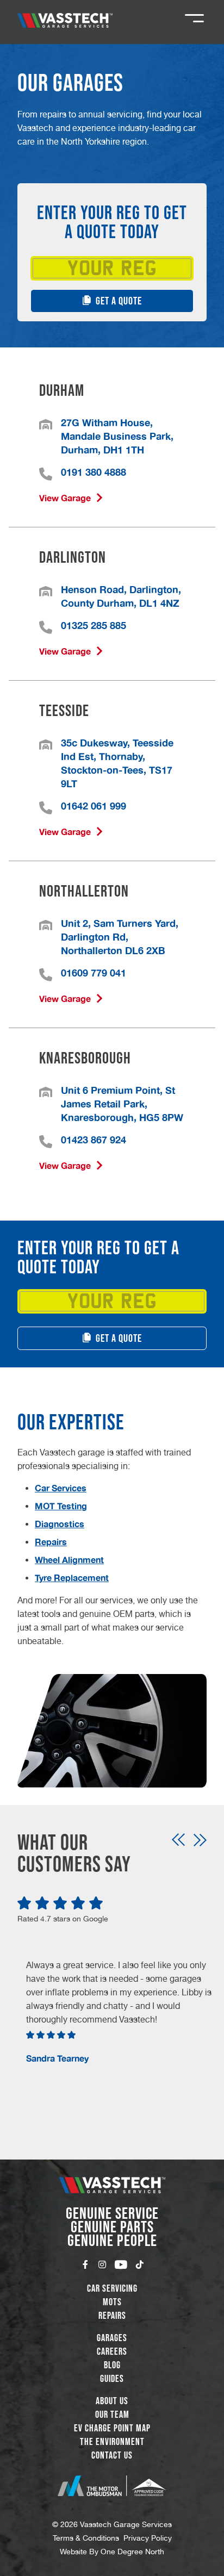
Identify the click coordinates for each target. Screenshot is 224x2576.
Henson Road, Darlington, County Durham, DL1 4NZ (121, 596)
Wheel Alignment (69, 1560)
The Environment (112, 2442)
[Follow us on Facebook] (85, 2264)
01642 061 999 (94, 806)
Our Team (112, 2415)
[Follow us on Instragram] (102, 2264)
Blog (112, 2365)
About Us (112, 2401)
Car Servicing (112, 2288)
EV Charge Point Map (112, 2428)
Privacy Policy (148, 2538)
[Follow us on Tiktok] (140, 2264)
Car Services (61, 1488)
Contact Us (112, 2455)
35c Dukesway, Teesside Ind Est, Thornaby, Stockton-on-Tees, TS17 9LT (117, 763)
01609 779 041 (94, 973)
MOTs (112, 2302)
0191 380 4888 (94, 472)
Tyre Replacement (72, 1578)
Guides (112, 2379)
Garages (112, 2338)
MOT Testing (61, 1506)
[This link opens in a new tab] (112, 2486)
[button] (178, 1840)
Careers (112, 2351)
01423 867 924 (94, 1140)
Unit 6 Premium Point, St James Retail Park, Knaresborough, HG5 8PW (122, 1104)
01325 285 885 (94, 625)
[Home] (65, 20)
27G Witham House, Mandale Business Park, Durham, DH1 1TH (117, 436)
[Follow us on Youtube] (121, 2264)
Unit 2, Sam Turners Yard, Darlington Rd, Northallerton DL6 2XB (120, 937)
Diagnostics (60, 1524)
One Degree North (132, 2552)
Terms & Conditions (86, 2538)
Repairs (51, 1542)
